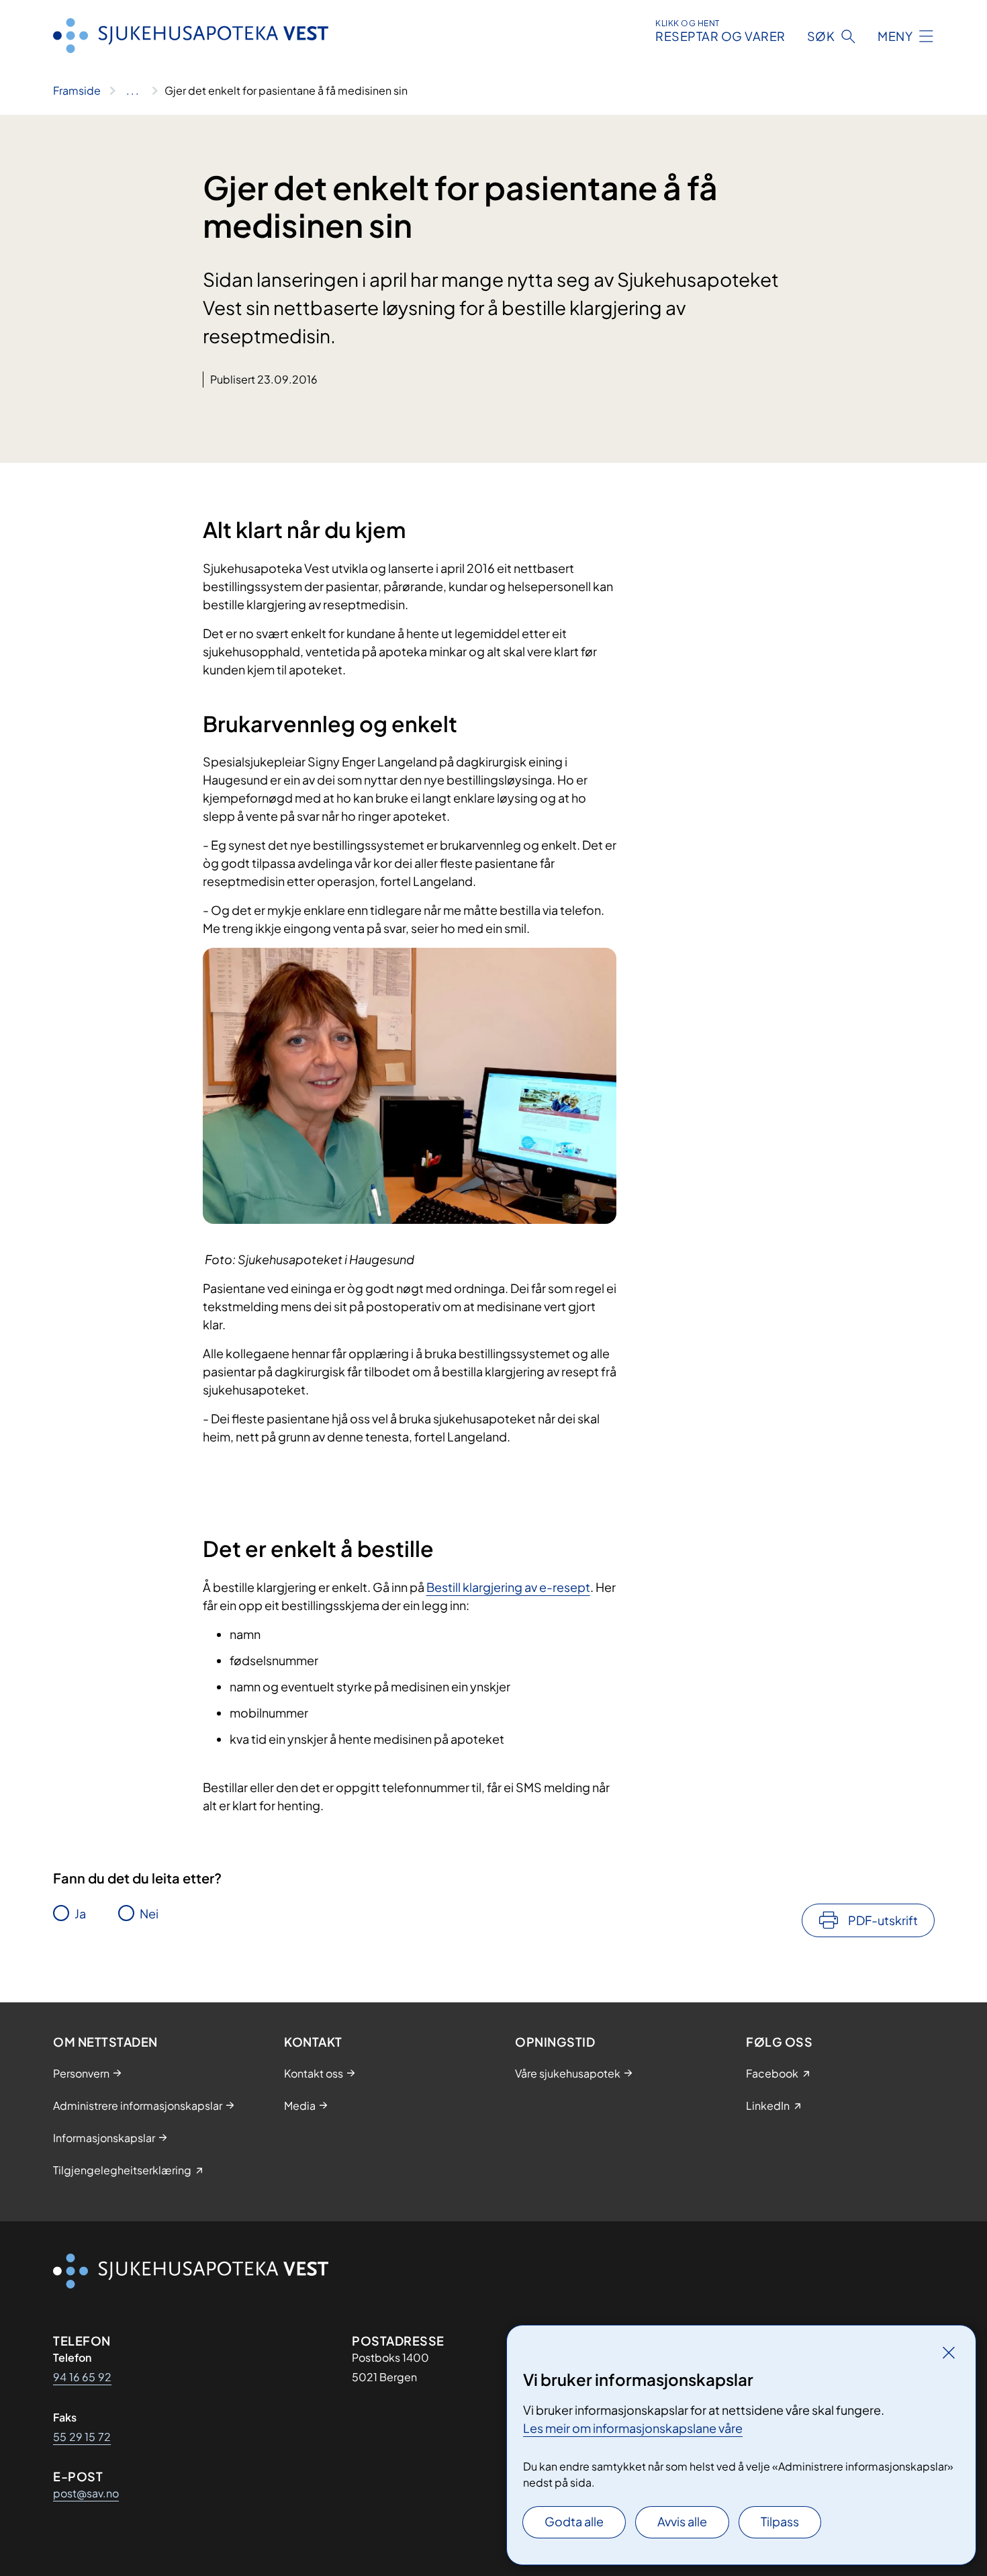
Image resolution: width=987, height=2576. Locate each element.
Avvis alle (682, 2521)
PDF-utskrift (883, 1920)
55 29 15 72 (82, 2437)
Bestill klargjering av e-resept (508, 1587)
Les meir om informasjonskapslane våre (633, 2428)
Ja (80, 1913)
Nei (149, 1913)
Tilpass (780, 2521)
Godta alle (574, 2521)
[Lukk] (949, 2352)
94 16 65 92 (82, 2377)
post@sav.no (86, 2493)
